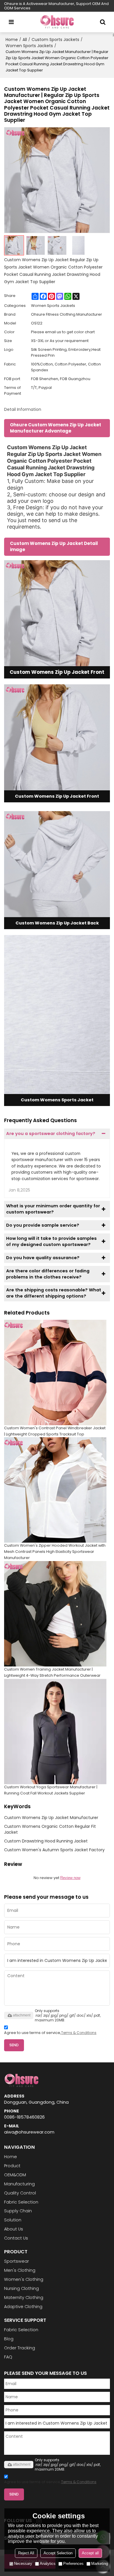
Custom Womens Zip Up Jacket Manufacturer (51, 1818)
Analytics (48, 2564)
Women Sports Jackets (29, 46)
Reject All (26, 2553)
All (25, 40)
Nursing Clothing (21, 2288)
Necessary (23, 2564)
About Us (14, 2229)
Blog (9, 2339)
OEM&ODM (15, 2175)
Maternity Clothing (24, 2298)
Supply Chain (18, 2211)
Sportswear (17, 2261)
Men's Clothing (20, 2270)
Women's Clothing (24, 2279)
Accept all (90, 2553)
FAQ (8, 2357)
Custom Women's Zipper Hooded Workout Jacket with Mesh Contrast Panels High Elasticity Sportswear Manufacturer (55, 1552)
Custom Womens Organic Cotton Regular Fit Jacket (50, 1829)
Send (14, 2045)
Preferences (73, 2564)
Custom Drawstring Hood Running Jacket (46, 1841)
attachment (22, 2015)
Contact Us (16, 2238)
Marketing (100, 2564)
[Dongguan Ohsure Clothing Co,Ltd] (57, 22)
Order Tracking (20, 2348)
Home (12, 40)
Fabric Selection (21, 2202)
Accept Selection (58, 2553)
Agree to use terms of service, (50, 2033)
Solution (13, 2220)
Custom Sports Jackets (55, 40)
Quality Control (20, 2193)
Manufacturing (19, 2184)
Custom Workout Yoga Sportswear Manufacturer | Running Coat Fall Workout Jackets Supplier (51, 1790)
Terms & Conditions (79, 2033)
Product (12, 2166)
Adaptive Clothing (23, 2307)
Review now (70, 1878)
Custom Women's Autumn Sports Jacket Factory (54, 1850)
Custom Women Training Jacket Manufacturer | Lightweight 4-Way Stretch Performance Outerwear (52, 1672)
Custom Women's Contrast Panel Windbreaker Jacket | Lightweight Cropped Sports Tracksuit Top (55, 1431)
